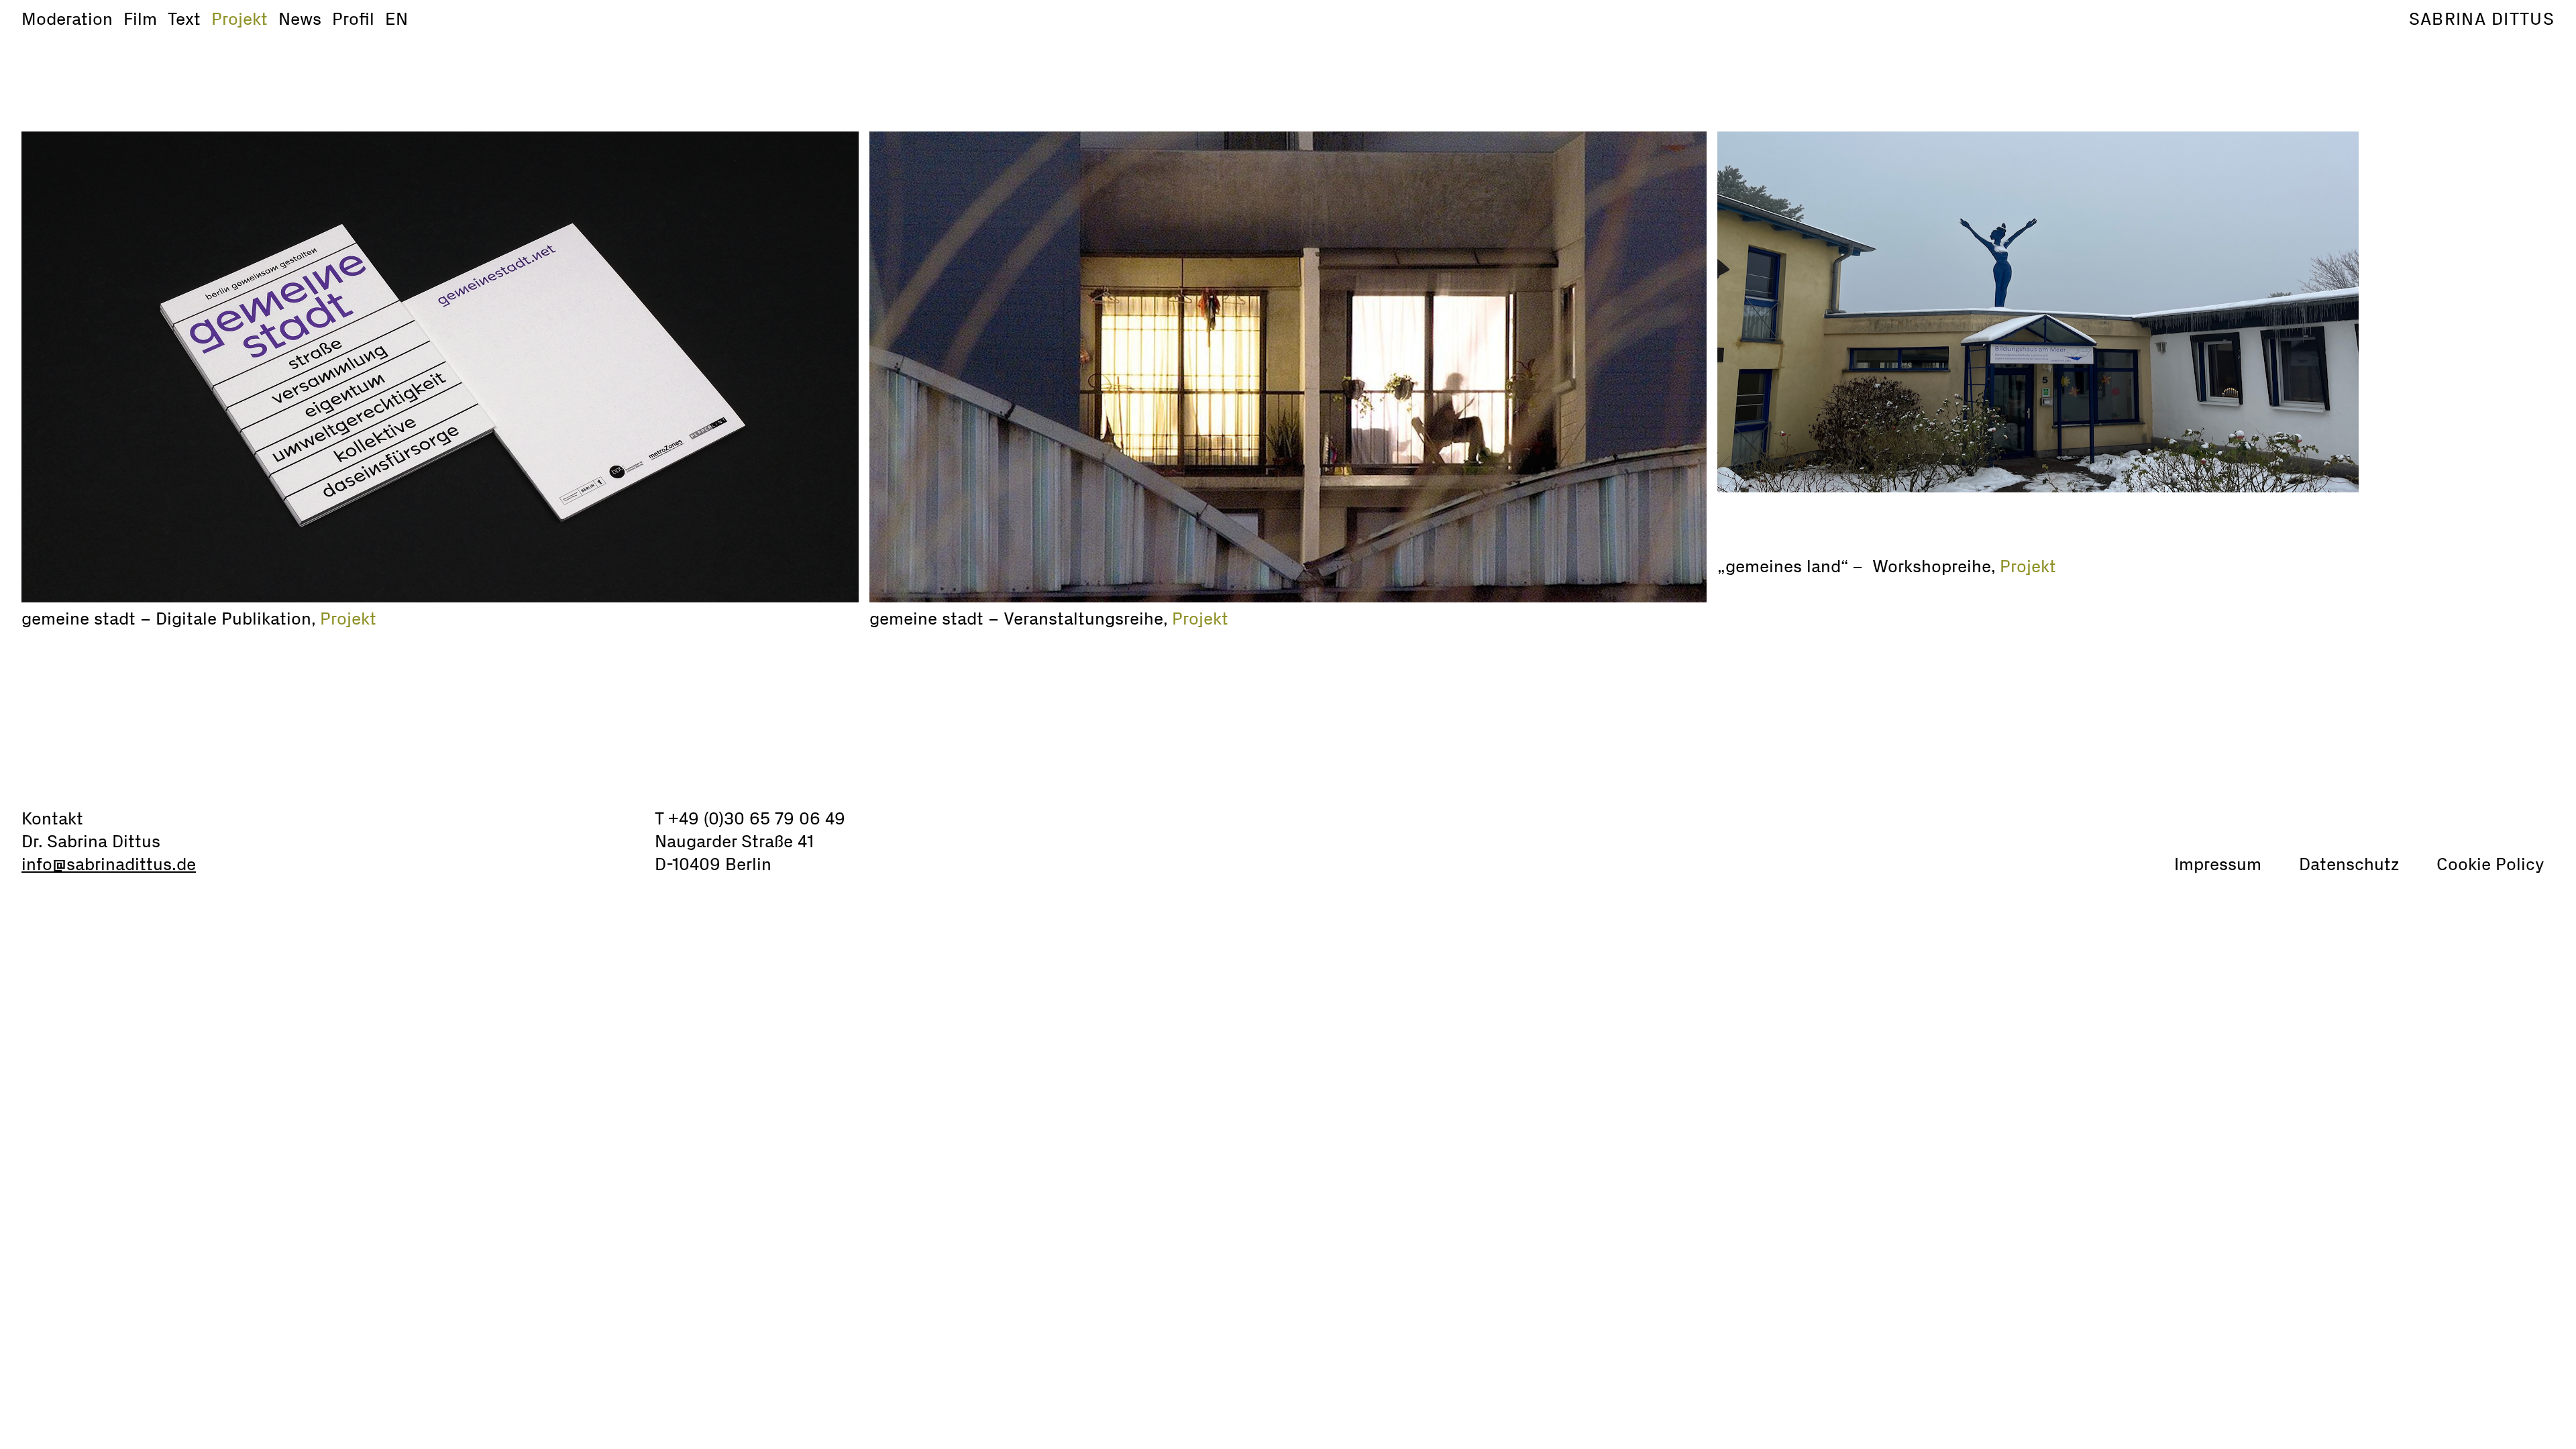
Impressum (2218, 864)
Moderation (67, 19)
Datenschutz (2349, 864)
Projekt (239, 19)
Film (140, 19)
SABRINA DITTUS (2482, 19)
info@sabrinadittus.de (109, 864)
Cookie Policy (2490, 864)
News (300, 19)
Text (184, 19)
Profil (353, 19)
